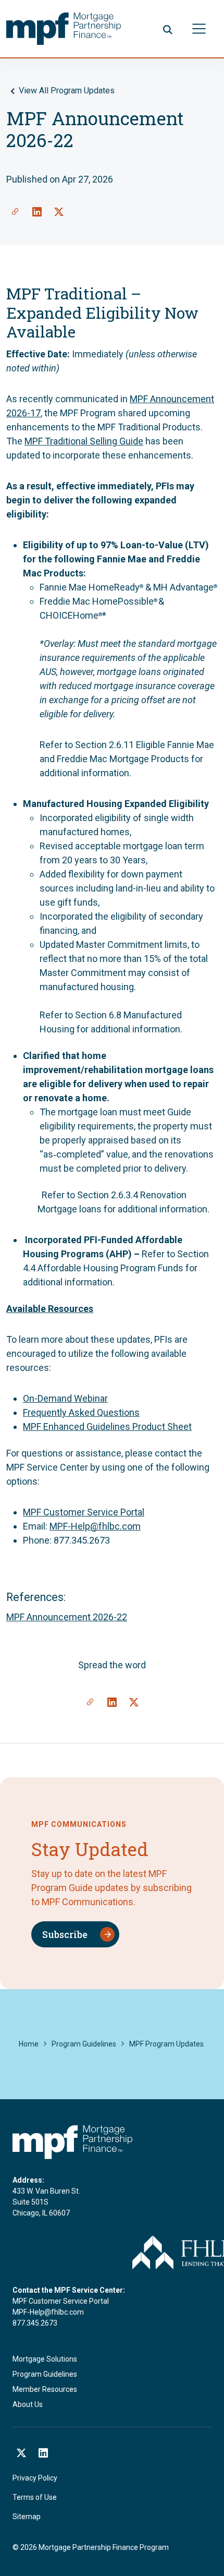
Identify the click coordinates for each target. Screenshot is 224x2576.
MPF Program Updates (166, 2044)
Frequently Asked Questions (81, 1412)
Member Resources (45, 2389)
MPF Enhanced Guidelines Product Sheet (107, 1427)
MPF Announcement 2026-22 (67, 1617)
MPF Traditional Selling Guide (84, 441)
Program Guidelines (84, 2044)
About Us (28, 2404)
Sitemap (27, 2517)
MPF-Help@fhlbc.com (95, 1526)
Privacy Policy (35, 2478)
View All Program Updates (67, 91)
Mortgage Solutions (45, 2359)
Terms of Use (35, 2497)
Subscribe (65, 1934)
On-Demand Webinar (65, 1398)
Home (29, 2044)
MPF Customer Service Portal (84, 1512)
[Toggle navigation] (199, 29)
